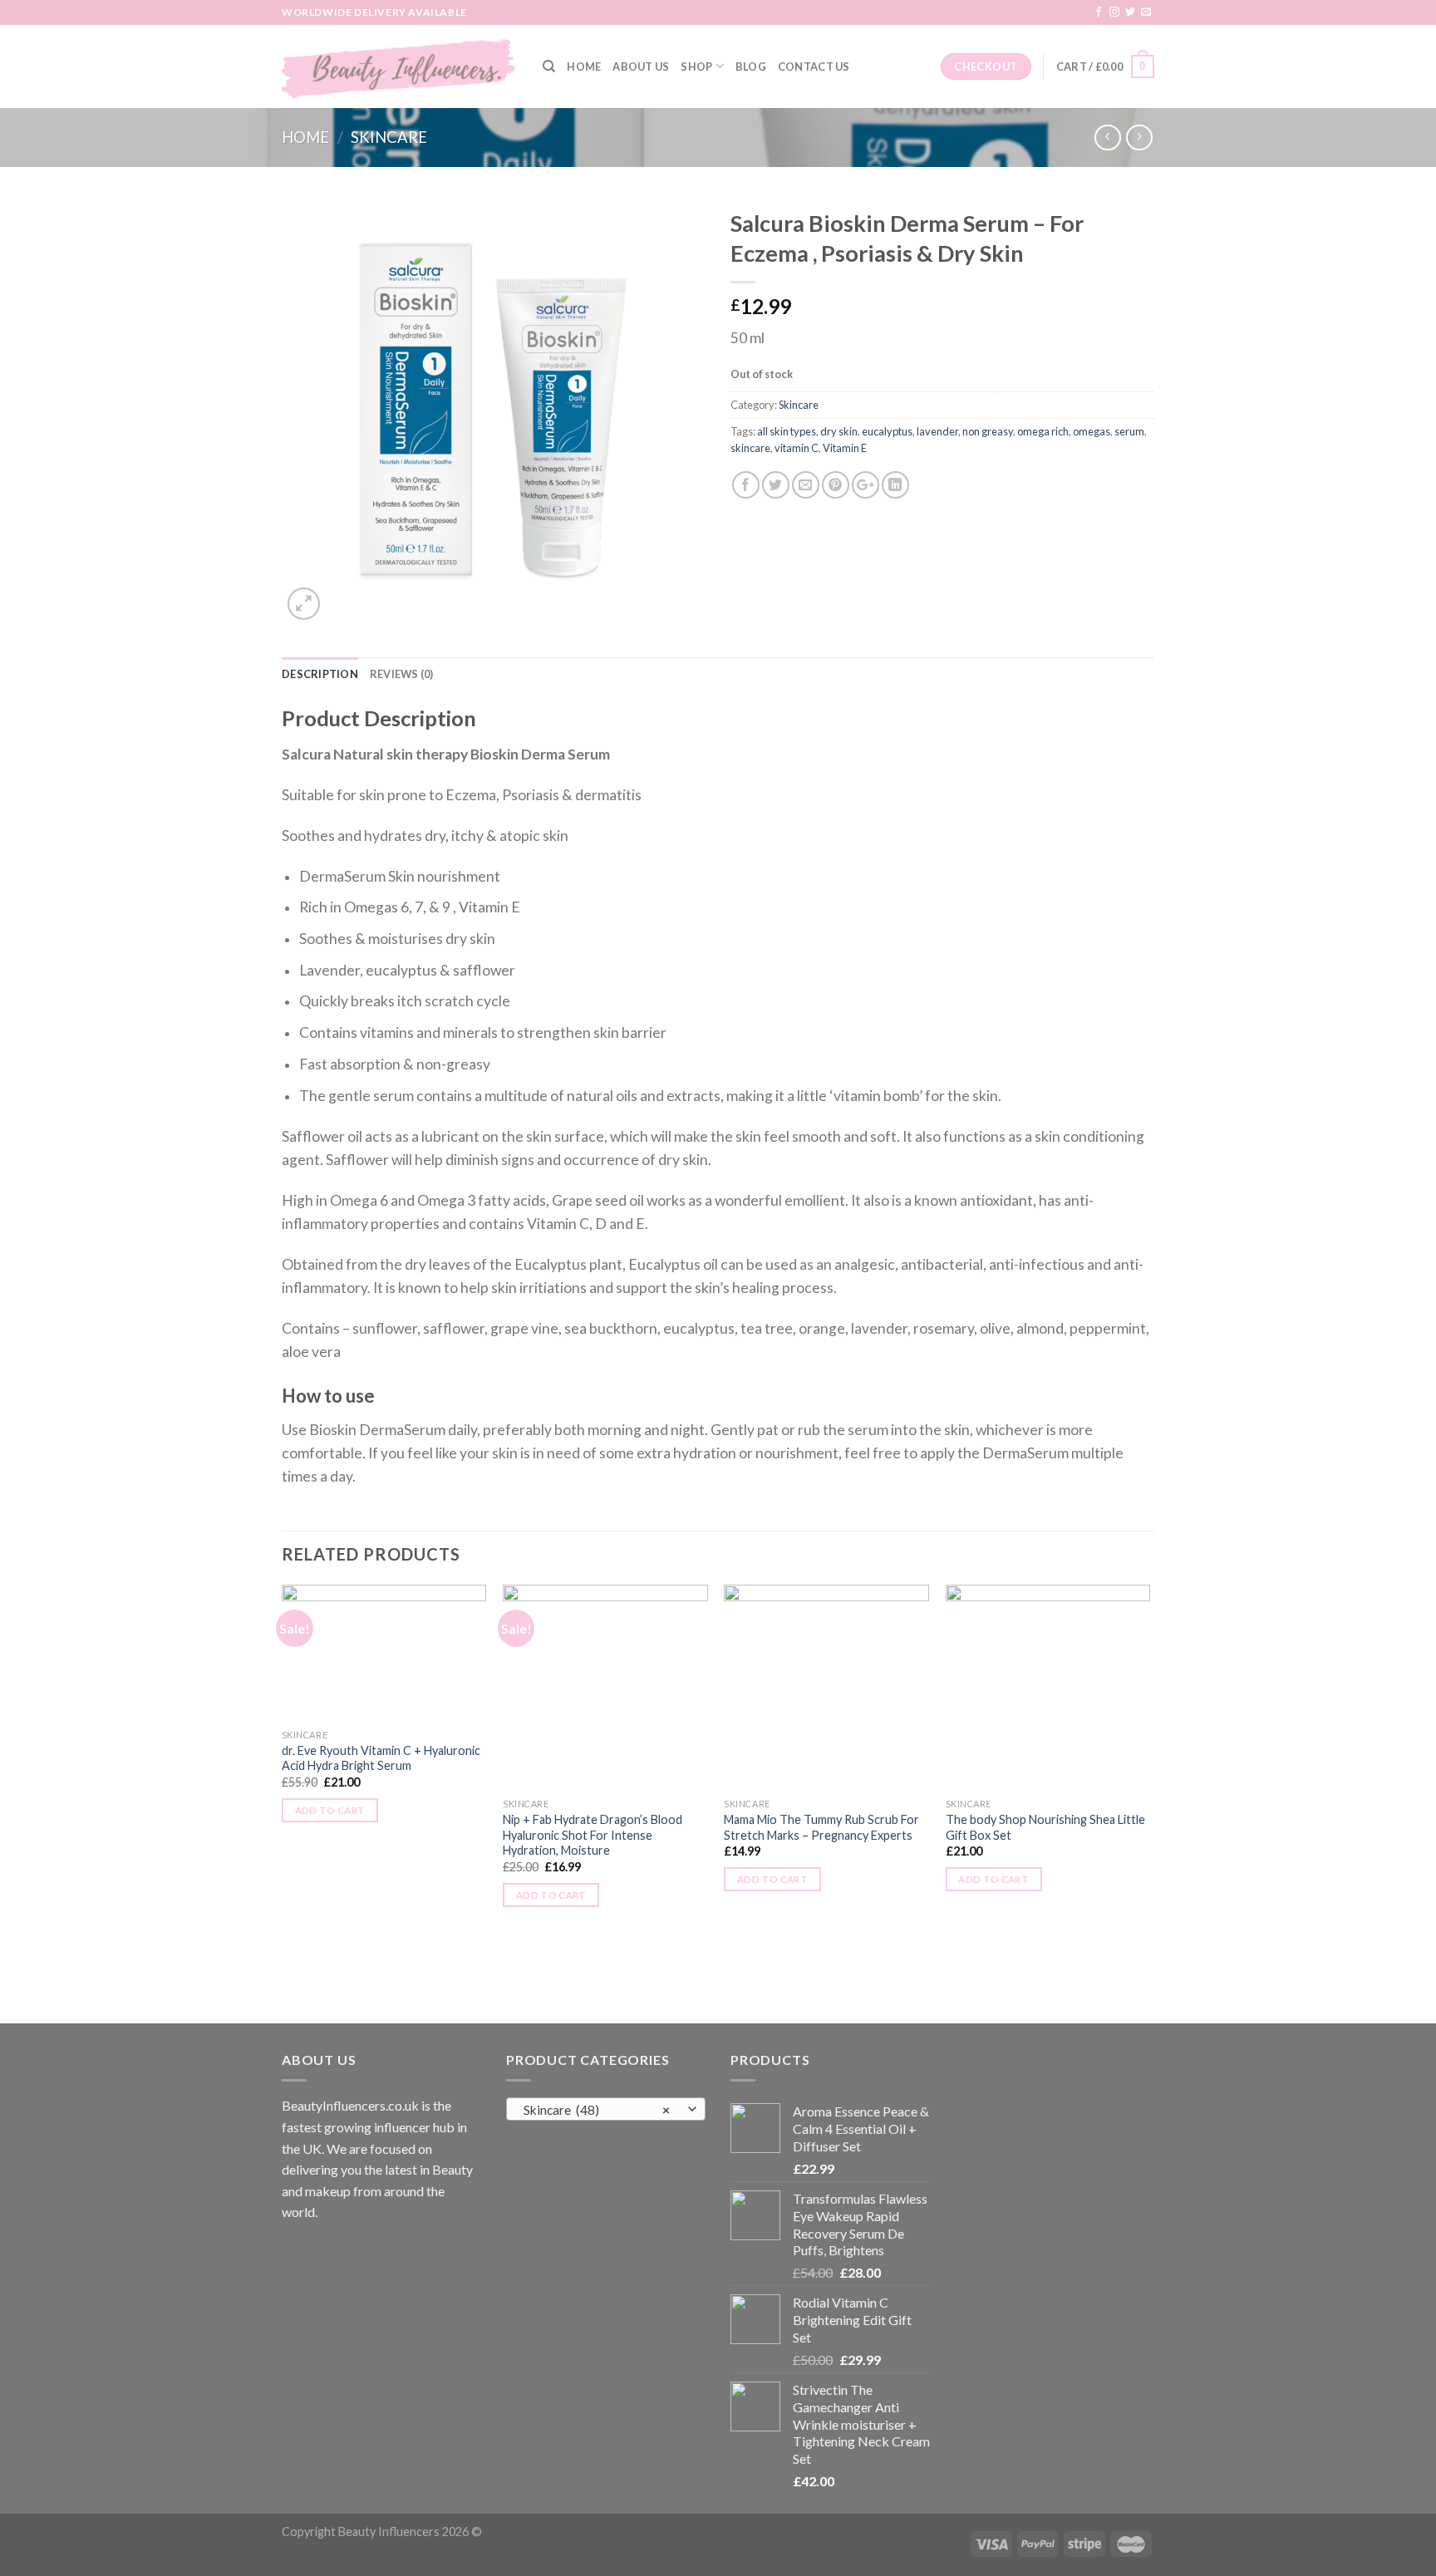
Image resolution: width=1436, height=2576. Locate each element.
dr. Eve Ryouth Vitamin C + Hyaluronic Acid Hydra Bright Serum (381, 1758)
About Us (641, 66)
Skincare (389, 137)
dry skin (839, 431)
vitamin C (797, 448)
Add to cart (330, 1810)
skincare (750, 448)
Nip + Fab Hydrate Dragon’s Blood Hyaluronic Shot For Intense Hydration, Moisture (593, 1835)
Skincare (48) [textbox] (597, 2110)
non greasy (988, 431)
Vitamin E (845, 448)
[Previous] (283, 1802)
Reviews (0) (402, 674)
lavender (937, 431)
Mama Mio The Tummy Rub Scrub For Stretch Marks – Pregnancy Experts (821, 1827)
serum (1129, 431)
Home (584, 66)
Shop (696, 66)
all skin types (787, 431)
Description (320, 674)
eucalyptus (887, 431)
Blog (751, 66)
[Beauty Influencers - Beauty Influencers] (400, 66)
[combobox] (606, 2109)
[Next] (1149, 1802)
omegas (1092, 431)
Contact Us (814, 66)
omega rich (1043, 431)
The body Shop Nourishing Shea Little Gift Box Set (1045, 1827)
